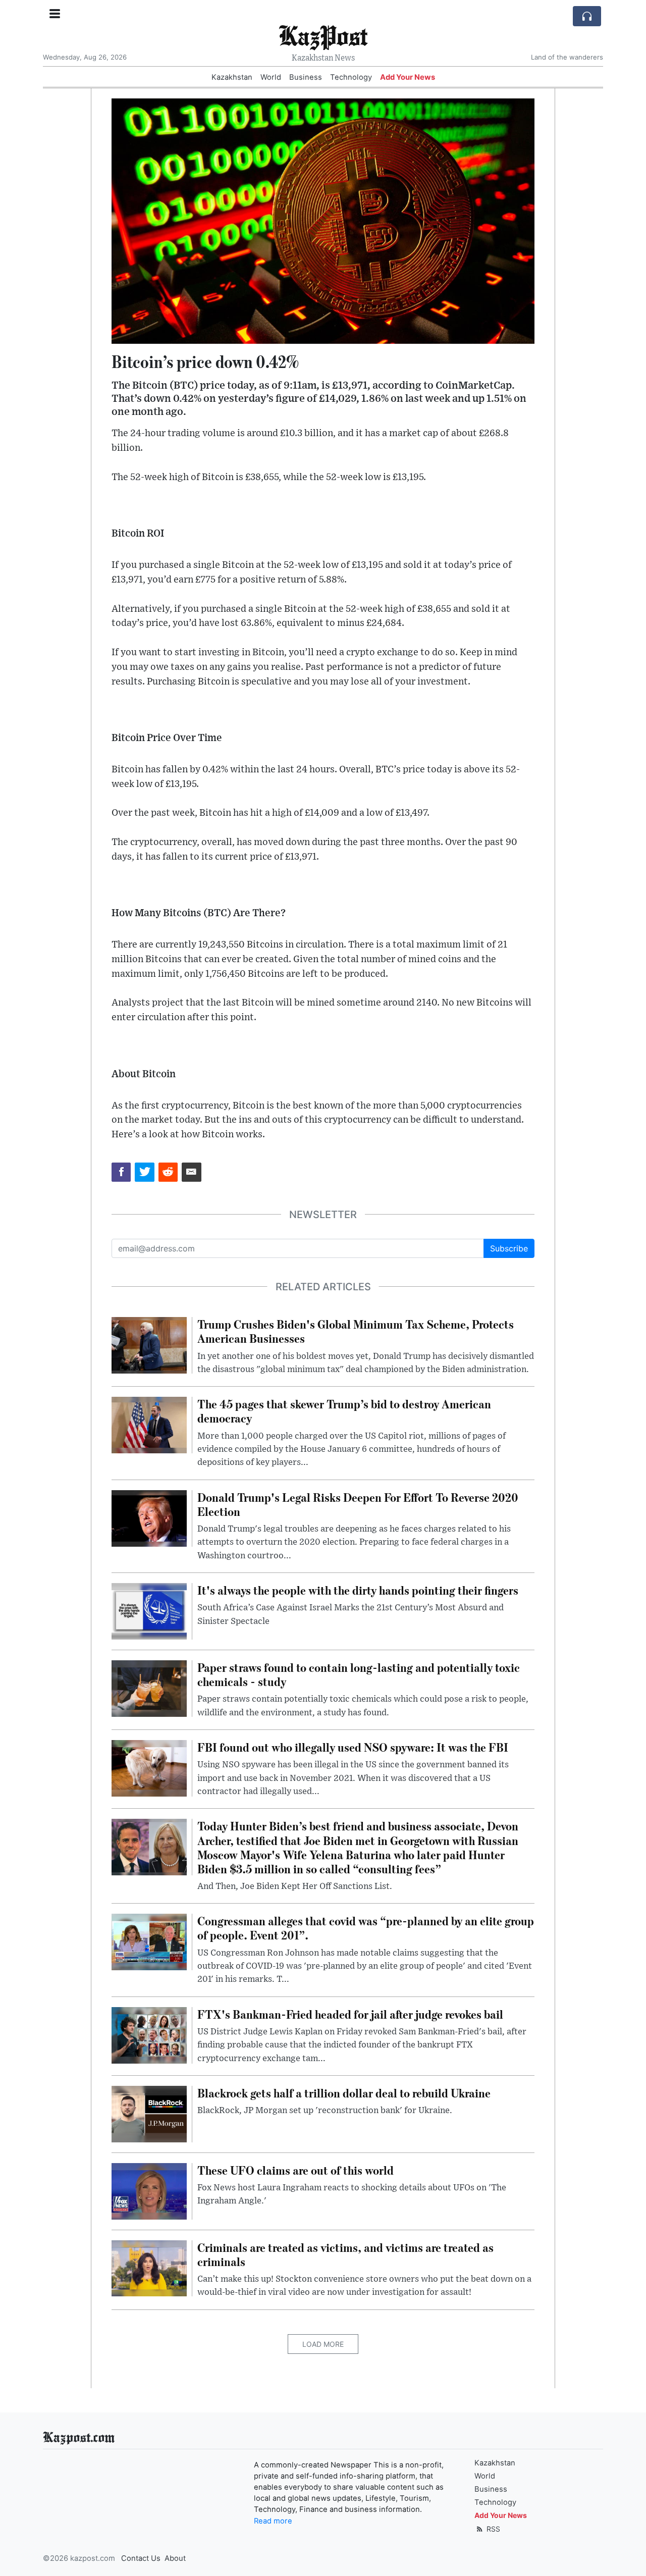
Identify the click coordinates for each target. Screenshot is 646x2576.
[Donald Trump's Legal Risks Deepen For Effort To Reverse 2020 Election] (149, 1517)
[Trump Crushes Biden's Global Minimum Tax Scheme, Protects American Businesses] (149, 1345)
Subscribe (509, 1248)
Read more (273, 2521)
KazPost (323, 35)
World (271, 77)
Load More (323, 2344)
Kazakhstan (232, 77)
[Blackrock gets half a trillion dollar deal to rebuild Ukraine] (149, 2113)
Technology (351, 77)
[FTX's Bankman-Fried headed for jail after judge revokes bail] (149, 2034)
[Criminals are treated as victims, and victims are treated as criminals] (149, 2268)
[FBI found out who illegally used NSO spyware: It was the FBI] (149, 1767)
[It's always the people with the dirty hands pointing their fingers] (149, 1610)
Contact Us (141, 2558)
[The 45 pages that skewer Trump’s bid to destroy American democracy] (149, 1425)
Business (306, 77)
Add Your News (408, 77)
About (175, 2558)
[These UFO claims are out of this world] (149, 2190)
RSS (492, 2529)
